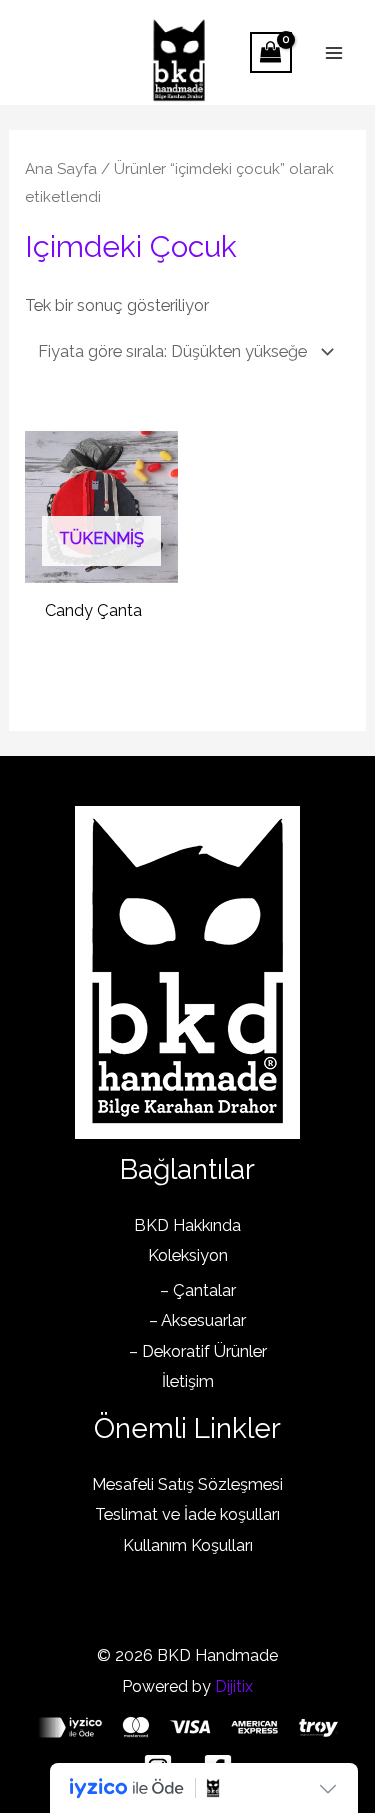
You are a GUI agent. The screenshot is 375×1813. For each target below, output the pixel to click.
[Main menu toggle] (333, 52)
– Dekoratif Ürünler (198, 1351)
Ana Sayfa (61, 169)
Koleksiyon (188, 1255)
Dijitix (234, 1686)
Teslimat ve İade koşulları (187, 1514)
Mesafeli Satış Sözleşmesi (187, 1484)
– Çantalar (198, 1290)
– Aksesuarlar (197, 1320)
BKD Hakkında (187, 1225)
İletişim (188, 1381)
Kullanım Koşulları (188, 1545)
